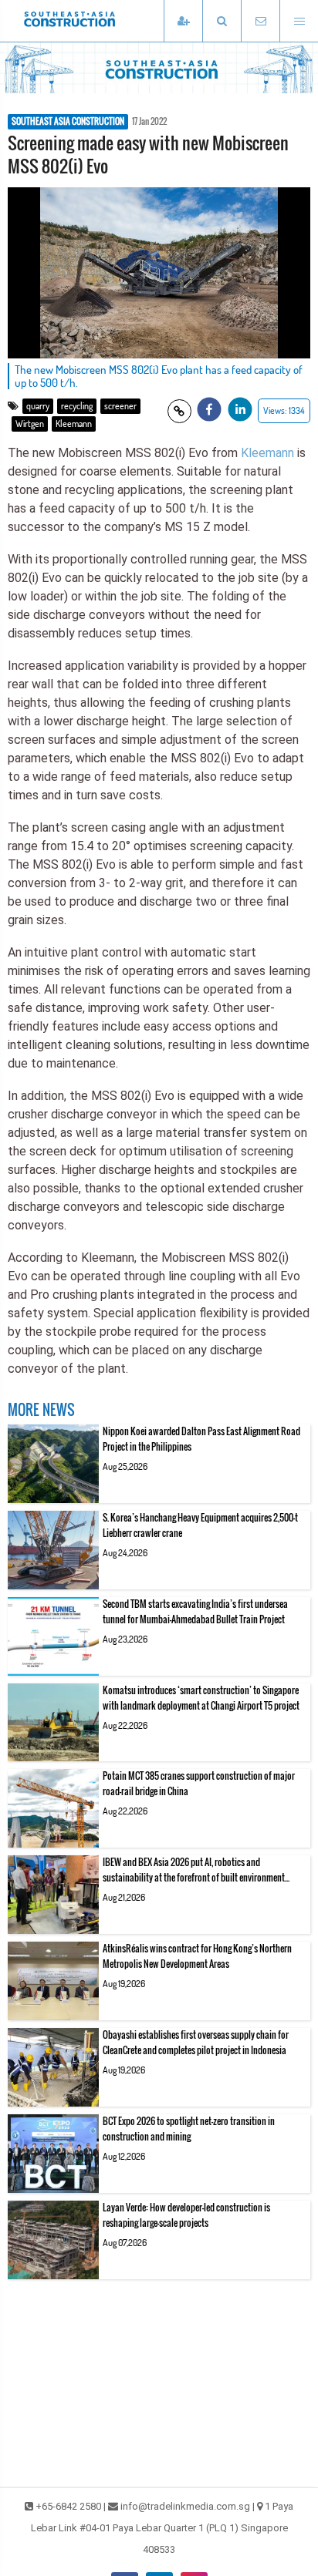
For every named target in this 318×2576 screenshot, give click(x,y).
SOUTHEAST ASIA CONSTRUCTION (68, 122)
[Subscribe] (183, 21)
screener (120, 406)
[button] (222, 21)
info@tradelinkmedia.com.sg (185, 2506)
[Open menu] (299, 21)
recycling (77, 406)
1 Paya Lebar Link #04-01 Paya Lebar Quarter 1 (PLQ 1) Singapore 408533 (162, 2528)
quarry (38, 406)
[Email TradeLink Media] (260, 21)
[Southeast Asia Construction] (93, 21)
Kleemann (74, 424)
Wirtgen (30, 424)
